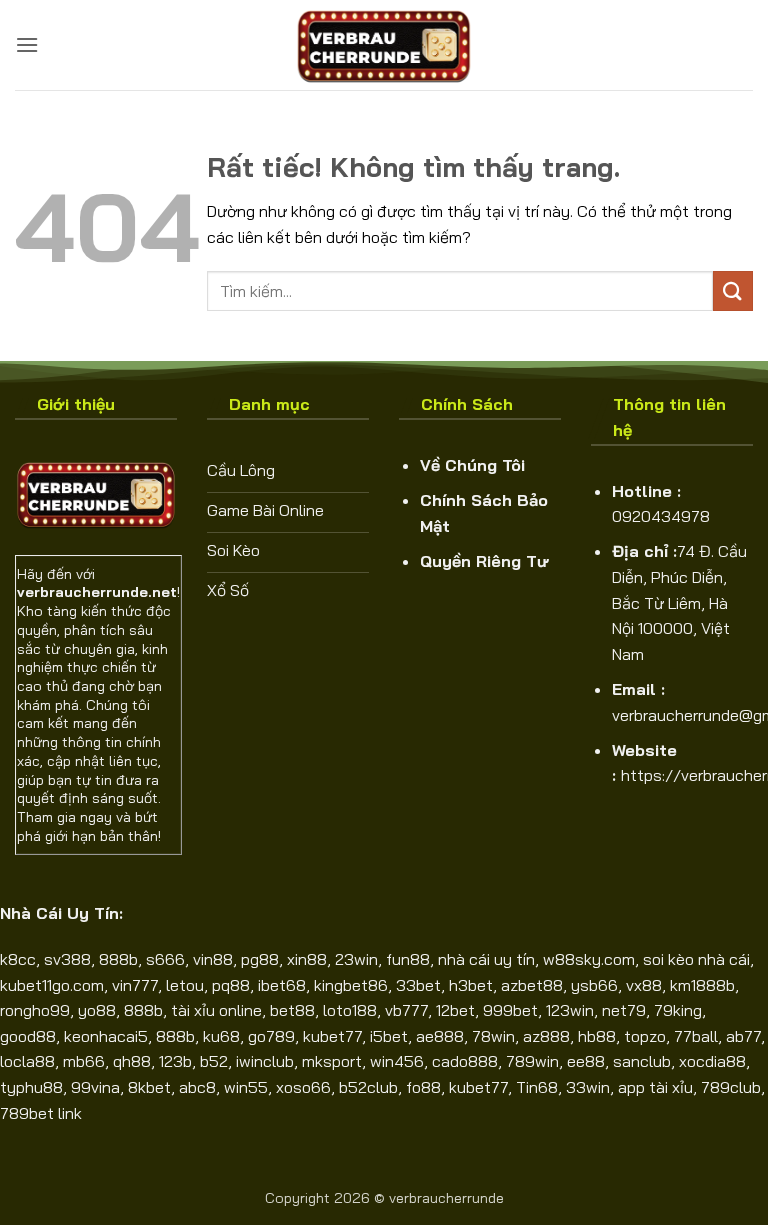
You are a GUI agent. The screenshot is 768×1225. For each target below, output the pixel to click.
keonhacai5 (106, 1036)
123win (570, 1010)
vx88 (644, 985)
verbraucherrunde (446, 1198)
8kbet (149, 1087)
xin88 (307, 959)
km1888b (702, 985)
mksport (332, 1061)
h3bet (471, 985)
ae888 (440, 1036)
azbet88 (532, 985)
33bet (418, 985)
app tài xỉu (655, 1087)
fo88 (423, 1087)
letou (185, 985)
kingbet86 (351, 985)
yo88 (97, 1010)
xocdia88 (712, 1061)
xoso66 (303, 1087)
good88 (28, 1036)
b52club (368, 1087)
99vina (95, 1087)
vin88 (213, 959)
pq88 (231, 985)
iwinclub (265, 1061)
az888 (546, 1036)
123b (175, 1061)
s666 (165, 959)
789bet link (41, 1113)
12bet (455, 1010)
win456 (397, 1061)
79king (678, 1010)
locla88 (27, 1061)
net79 (624, 1010)
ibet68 (282, 985)
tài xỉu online (216, 1010)
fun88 (408, 959)
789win (532, 1061)
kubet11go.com (52, 985)
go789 (271, 1036)
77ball (696, 1036)
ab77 (743, 1036)
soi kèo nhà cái (696, 959)
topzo (645, 1036)
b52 (214, 1061)
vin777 (135, 985)
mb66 (84, 1061)
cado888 (465, 1061)
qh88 (132, 1061)
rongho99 (35, 1010)
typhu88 (31, 1087)
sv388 (67, 959)
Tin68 (537, 1087)
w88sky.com (589, 959)
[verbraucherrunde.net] (384, 45)
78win (493, 1036)
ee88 (586, 1061)
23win (356, 959)
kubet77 (332, 1036)
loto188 (350, 1010)
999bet (510, 1010)
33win (588, 1087)
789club (731, 1087)
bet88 (292, 1010)
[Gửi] (733, 290)
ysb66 (594, 985)
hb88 (597, 1036)
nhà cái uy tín (486, 959)
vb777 (406, 1010)
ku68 (221, 1036)
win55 (246, 1087)
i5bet (389, 1036)
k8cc (18, 959)
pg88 (260, 959)
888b (118, 959)
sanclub (642, 1061)
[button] (27, 44)
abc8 (197, 1087)
